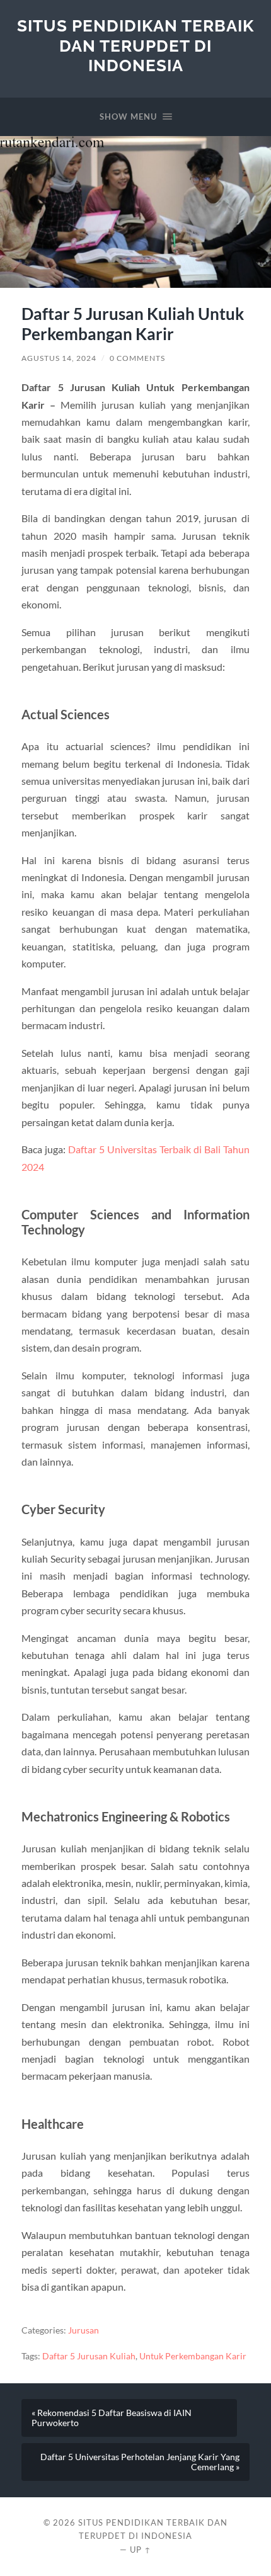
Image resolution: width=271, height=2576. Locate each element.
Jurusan (84, 2330)
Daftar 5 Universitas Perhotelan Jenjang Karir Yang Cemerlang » (140, 2462)
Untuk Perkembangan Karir (193, 2356)
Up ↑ (141, 2550)
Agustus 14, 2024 (59, 358)
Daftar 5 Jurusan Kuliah (89, 2356)
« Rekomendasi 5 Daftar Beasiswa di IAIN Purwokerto (112, 2418)
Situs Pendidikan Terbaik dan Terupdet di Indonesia (135, 45)
